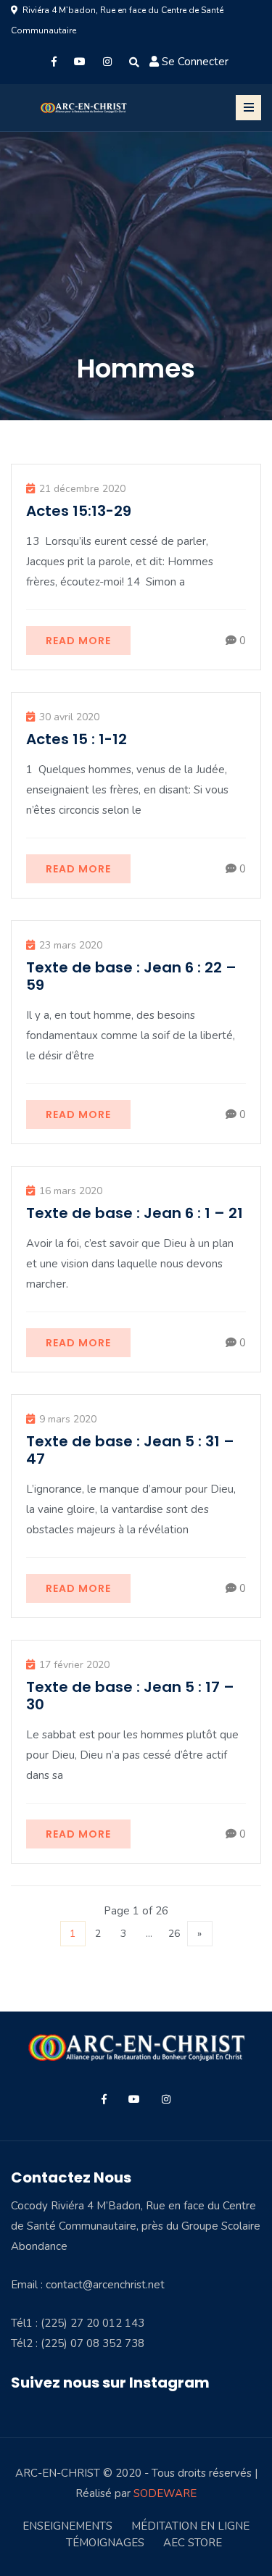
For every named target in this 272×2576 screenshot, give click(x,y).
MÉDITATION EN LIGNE (190, 2526)
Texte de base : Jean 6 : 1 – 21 (135, 1213)
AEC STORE (193, 2543)
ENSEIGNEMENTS (67, 2526)
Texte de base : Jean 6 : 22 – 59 (131, 976)
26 (174, 1934)
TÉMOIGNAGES (105, 2543)
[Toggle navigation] (248, 108)
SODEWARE (165, 2493)
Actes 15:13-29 (79, 511)
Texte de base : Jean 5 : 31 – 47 (130, 1450)
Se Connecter (195, 62)
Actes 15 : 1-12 (77, 739)
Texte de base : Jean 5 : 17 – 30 (130, 1696)
